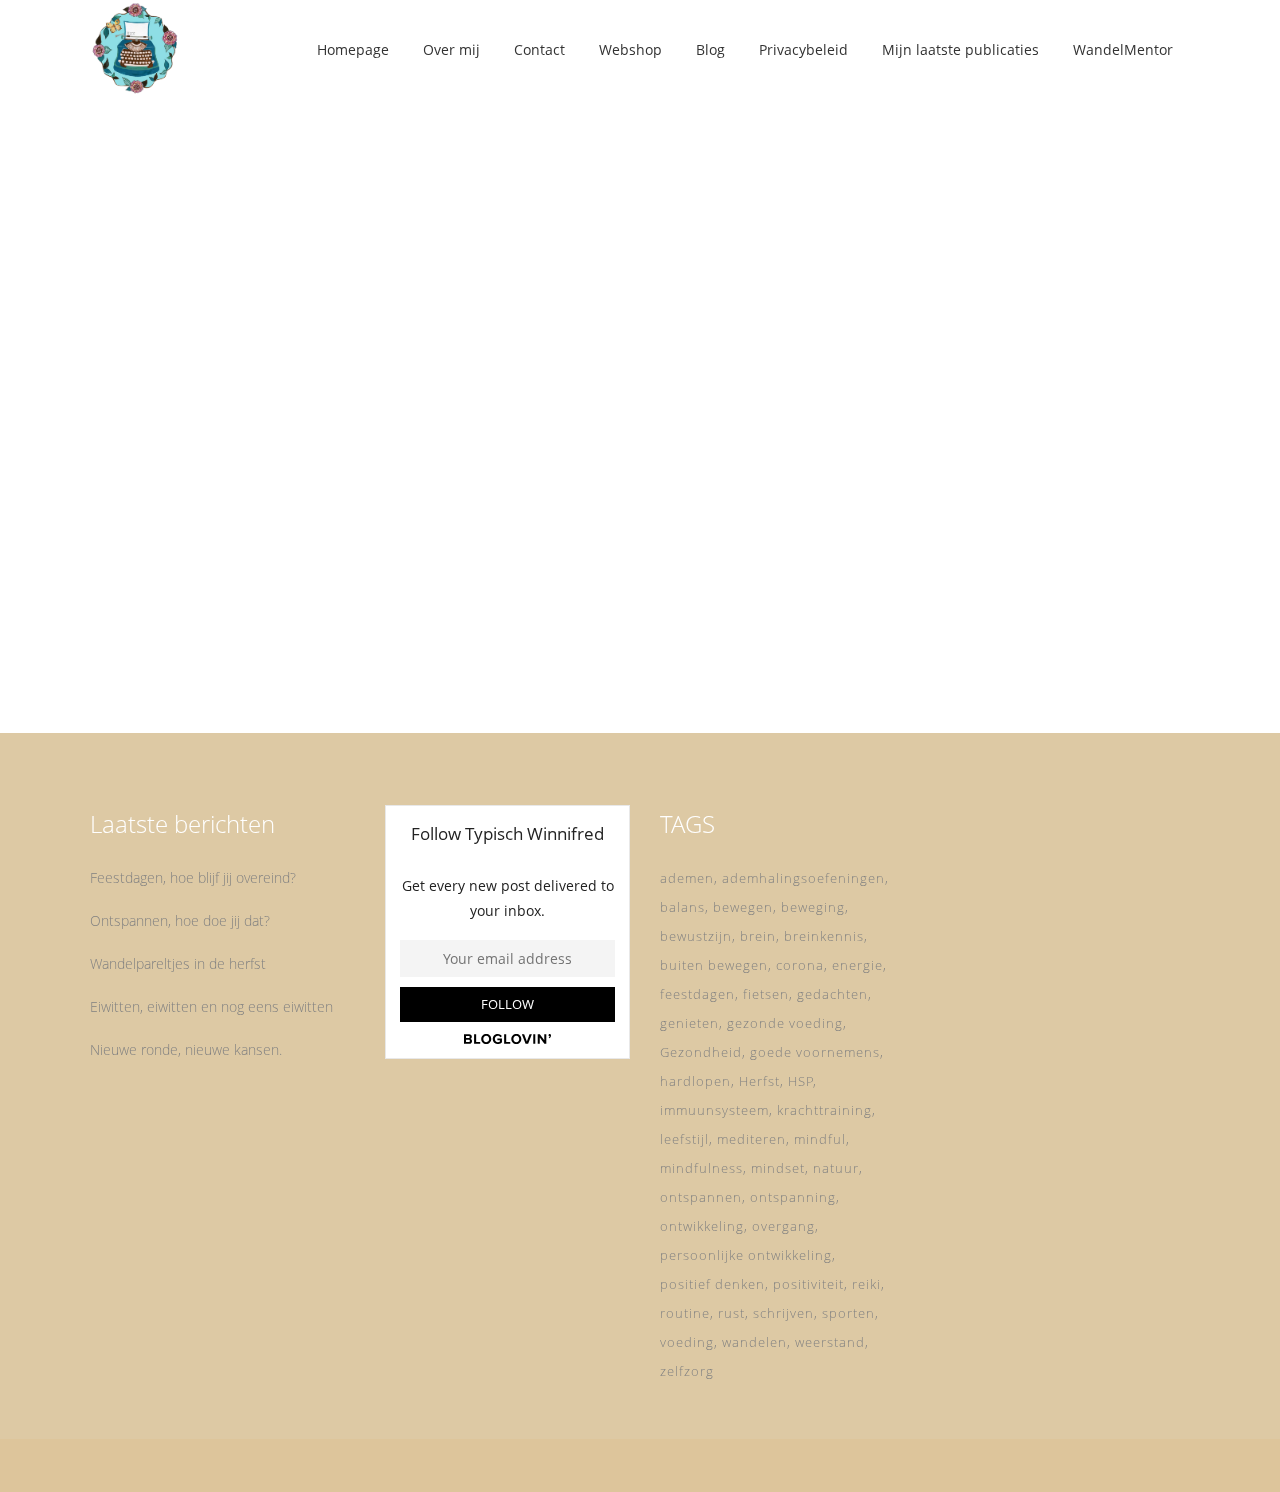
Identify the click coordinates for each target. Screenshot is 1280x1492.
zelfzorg (687, 1371)
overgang (783, 1226)
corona (800, 965)
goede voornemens (815, 1052)
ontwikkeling (702, 1226)
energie (857, 965)
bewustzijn (696, 936)
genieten (689, 1023)
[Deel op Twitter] (250, 658)
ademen (687, 878)
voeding (687, 1342)
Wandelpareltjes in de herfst (178, 963)
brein (758, 936)
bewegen (743, 907)
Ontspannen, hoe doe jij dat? (180, 920)
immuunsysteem (714, 1110)
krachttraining (824, 1110)
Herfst (759, 1081)
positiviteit (808, 1284)
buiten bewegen (714, 965)
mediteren (751, 1139)
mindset (778, 1168)
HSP (801, 1081)
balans (682, 907)
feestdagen (697, 994)
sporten (848, 1313)
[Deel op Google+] (276, 658)
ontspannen (701, 1197)
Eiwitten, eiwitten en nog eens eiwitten (211, 1006)
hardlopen (695, 1081)
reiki (866, 1284)
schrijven (783, 1313)
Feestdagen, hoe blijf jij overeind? (193, 877)
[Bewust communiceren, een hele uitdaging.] (261, 231)
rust (731, 1313)
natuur (836, 1168)
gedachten (832, 994)
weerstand (830, 1342)
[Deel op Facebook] (228, 658)
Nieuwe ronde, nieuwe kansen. (186, 1049)
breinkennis (824, 936)
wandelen (754, 1342)
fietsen (766, 994)
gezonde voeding (785, 1023)
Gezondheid (701, 1052)
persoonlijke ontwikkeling (746, 1255)
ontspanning (793, 1197)
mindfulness (701, 1168)
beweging (813, 907)
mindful (820, 1139)
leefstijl (684, 1139)
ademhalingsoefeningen (803, 878)
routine (685, 1313)
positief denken (712, 1284)
